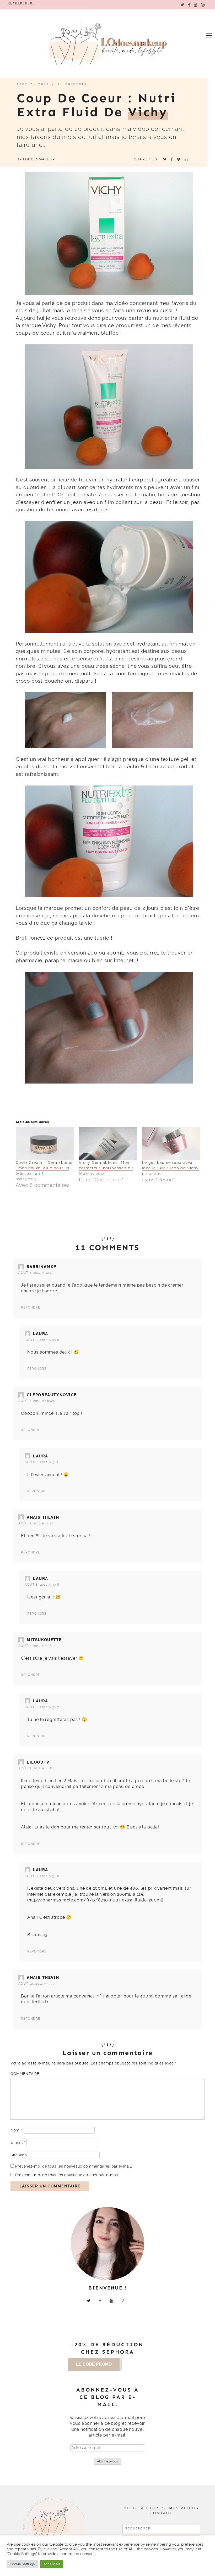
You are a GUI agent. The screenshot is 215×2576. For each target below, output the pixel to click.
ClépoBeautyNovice (52, 1395)
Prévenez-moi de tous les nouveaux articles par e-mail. (67, 2175)
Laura (41, 1334)
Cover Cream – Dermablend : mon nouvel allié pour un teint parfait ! (44, 1168)
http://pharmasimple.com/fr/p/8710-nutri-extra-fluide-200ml (95, 1900)
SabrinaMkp (42, 1267)
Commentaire (25, 2074)
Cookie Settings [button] (22, 2564)
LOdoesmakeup (39, 159)
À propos (153, 2508)
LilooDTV (38, 1762)
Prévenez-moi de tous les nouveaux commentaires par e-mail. (74, 2166)
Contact (161, 2513)
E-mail (18, 2142)
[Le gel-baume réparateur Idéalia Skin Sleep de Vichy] (171, 1143)
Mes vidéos (184, 2508)
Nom (16, 2130)
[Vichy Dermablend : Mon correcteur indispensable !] (108, 1143)
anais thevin (43, 1517)
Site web (19, 2155)
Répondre (31, 1307)
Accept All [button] (52, 2564)
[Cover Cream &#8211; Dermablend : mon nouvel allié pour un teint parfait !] (45, 1143)
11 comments (72, 84)
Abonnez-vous (107, 2461)
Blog (130, 2508)
